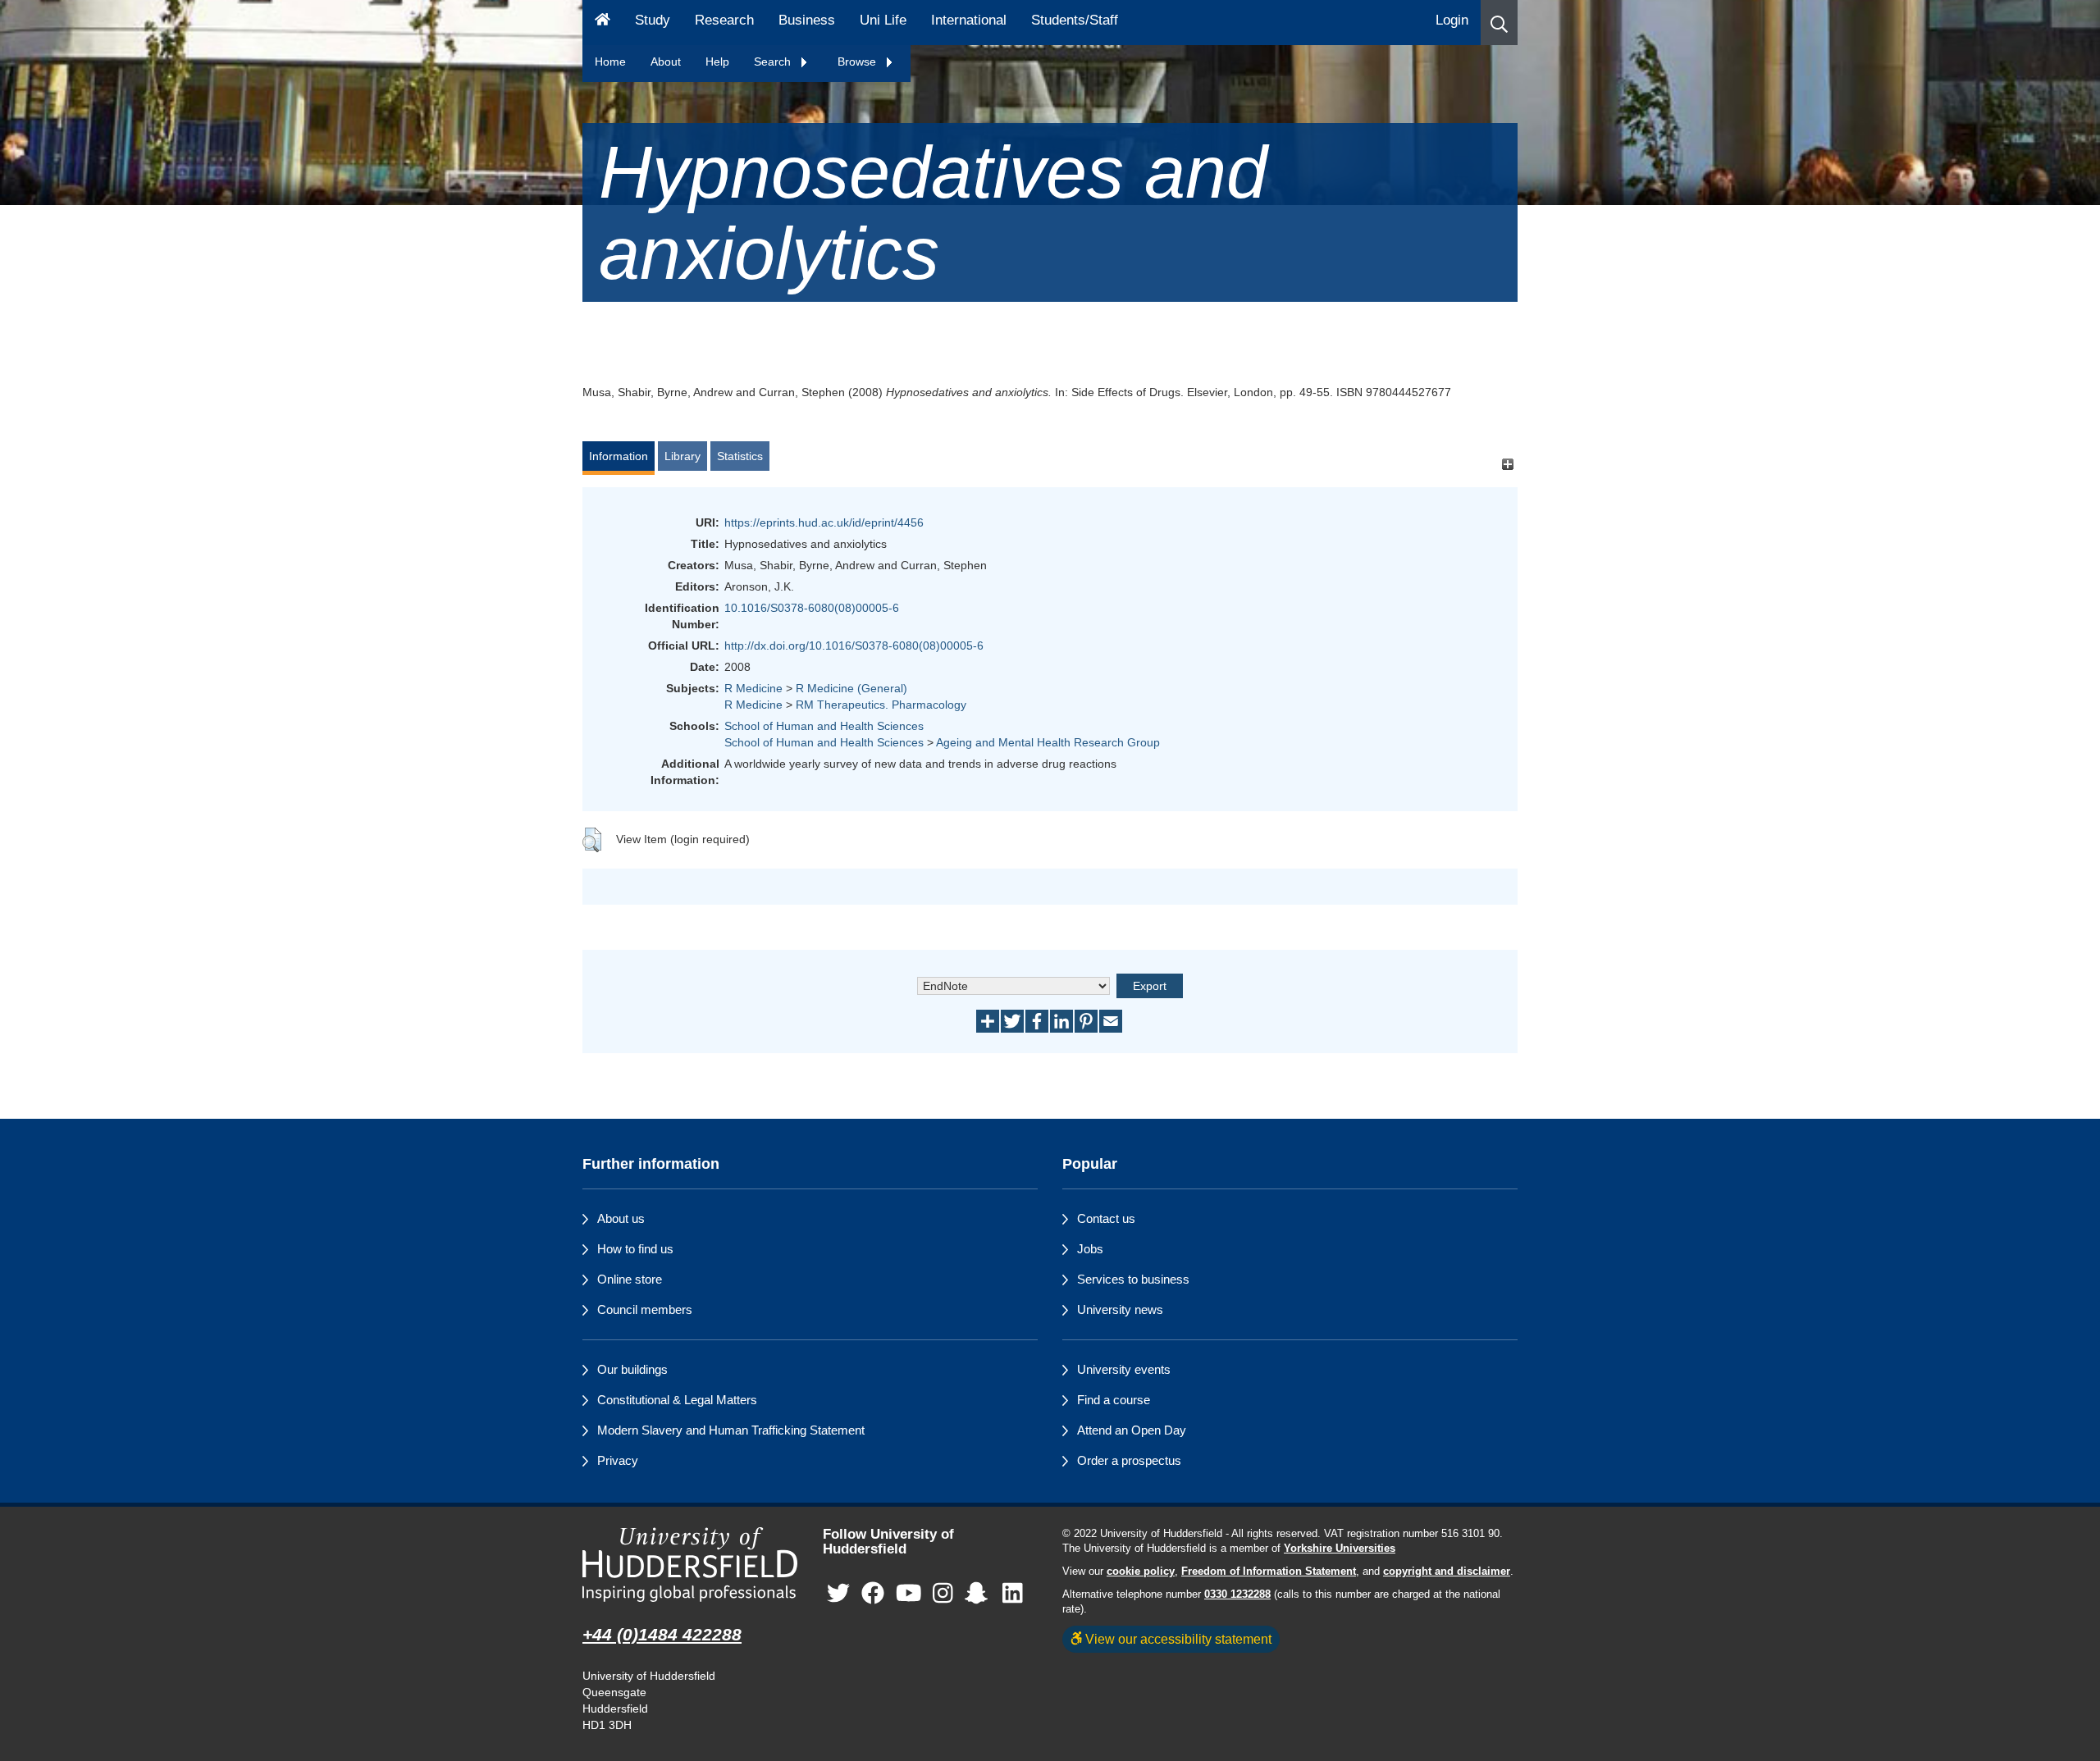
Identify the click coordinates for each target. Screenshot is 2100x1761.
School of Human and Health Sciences (824, 726)
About (666, 62)
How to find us (635, 1249)
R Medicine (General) (851, 688)
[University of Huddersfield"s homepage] (690, 1565)
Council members (645, 1309)
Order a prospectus (1129, 1460)
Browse (858, 62)
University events (1124, 1369)
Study (653, 20)
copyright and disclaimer (1447, 1572)
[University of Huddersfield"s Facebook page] (873, 1594)
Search (774, 62)
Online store (630, 1279)
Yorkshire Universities (1340, 1549)
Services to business (1133, 1279)
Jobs (1090, 1249)
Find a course (1114, 1400)
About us (621, 1218)
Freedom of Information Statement (1269, 1572)
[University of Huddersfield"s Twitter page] (838, 1594)
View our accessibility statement (1177, 1639)
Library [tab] (682, 456)
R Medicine (753, 688)
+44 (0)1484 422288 (662, 1634)
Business (807, 20)
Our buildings (632, 1369)
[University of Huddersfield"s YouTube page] (909, 1594)
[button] (1499, 23)
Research (724, 20)
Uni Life (883, 20)
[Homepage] (603, 23)
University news (1120, 1309)
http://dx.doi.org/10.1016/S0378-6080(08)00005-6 (854, 646)
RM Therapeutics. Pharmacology (881, 705)
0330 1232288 (1237, 1594)
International (969, 20)
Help (717, 62)
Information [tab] (619, 456)
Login (1452, 20)
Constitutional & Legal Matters (677, 1400)
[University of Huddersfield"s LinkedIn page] (1013, 1594)
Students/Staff (1075, 20)
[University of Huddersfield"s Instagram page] (943, 1594)
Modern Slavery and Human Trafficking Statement (731, 1430)
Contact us (1106, 1218)
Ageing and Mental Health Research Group (1048, 742)
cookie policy (1141, 1572)
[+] (1507, 464)
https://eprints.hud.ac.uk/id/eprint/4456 (824, 522)
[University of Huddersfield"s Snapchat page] (979, 1594)
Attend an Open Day (1132, 1430)
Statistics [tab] (740, 456)
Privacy (618, 1460)
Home (610, 62)
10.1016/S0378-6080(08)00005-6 (812, 608)
